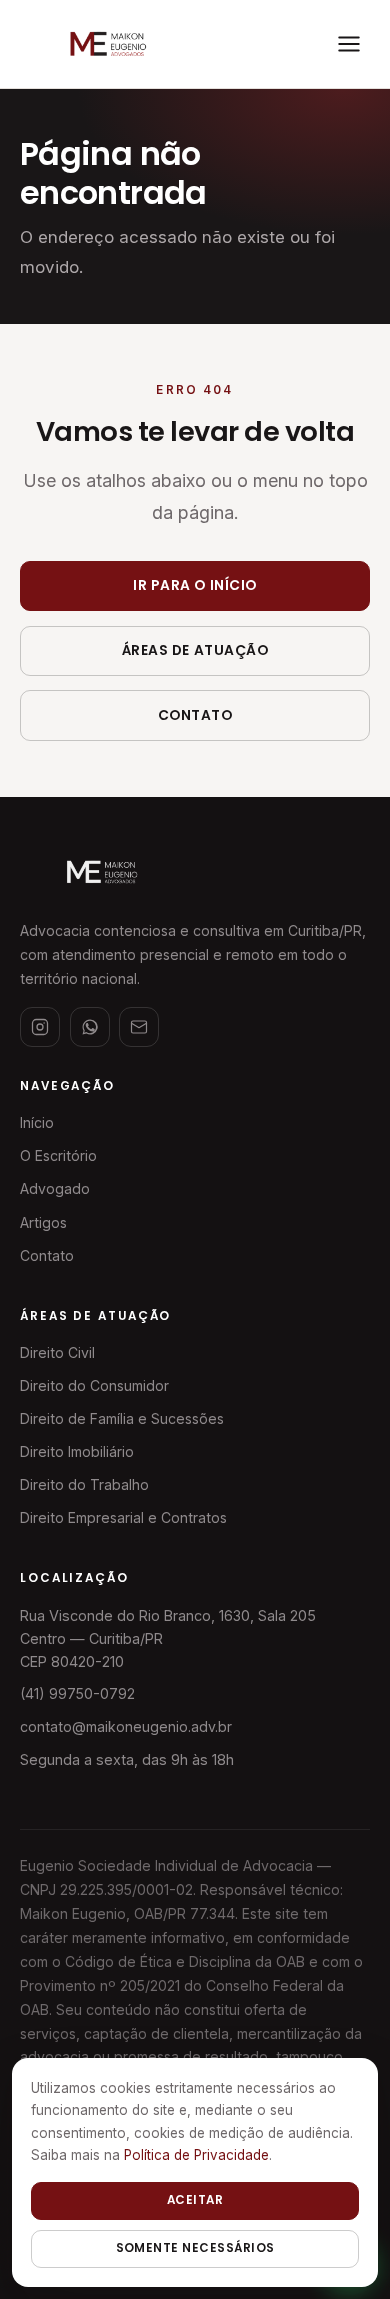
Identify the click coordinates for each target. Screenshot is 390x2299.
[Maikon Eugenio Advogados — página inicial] (107, 44)
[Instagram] (40, 1027)
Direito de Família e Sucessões (122, 1418)
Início (37, 1122)
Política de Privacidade (196, 2155)
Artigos (43, 1222)
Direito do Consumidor (94, 1385)
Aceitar (195, 2200)
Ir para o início (195, 585)
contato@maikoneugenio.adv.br (126, 1726)
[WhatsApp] (90, 1027)
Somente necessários (195, 2248)
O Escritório (58, 1155)
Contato (195, 715)
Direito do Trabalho (84, 1484)
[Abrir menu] (349, 44)
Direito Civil (57, 1352)
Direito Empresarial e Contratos (123, 1517)
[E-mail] (139, 1027)
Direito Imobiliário (77, 1451)
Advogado (55, 1188)
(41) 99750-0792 (77, 1693)
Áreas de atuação (195, 650)
